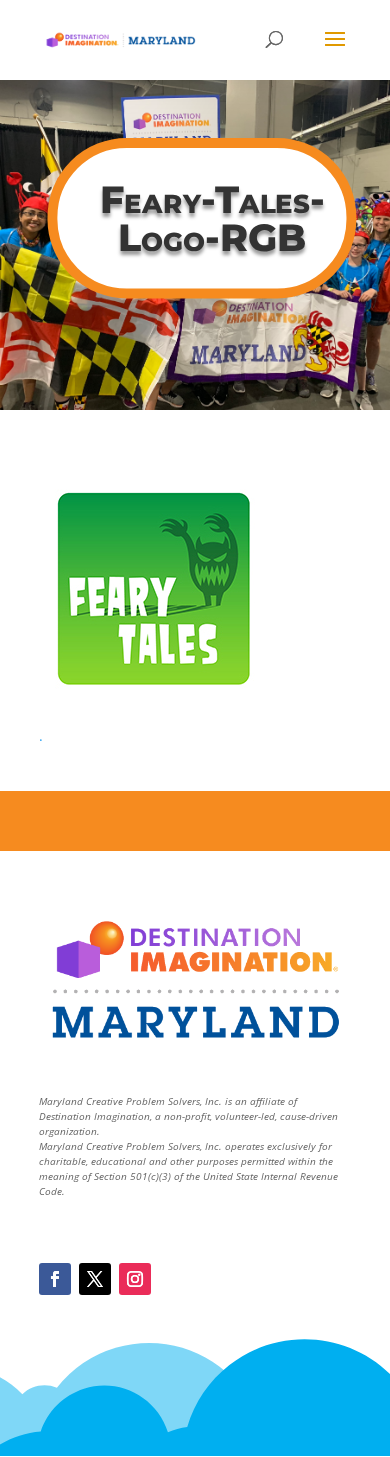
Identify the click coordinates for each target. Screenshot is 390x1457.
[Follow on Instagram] (135, 1279)
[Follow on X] (95, 1279)
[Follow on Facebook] (55, 1279)
